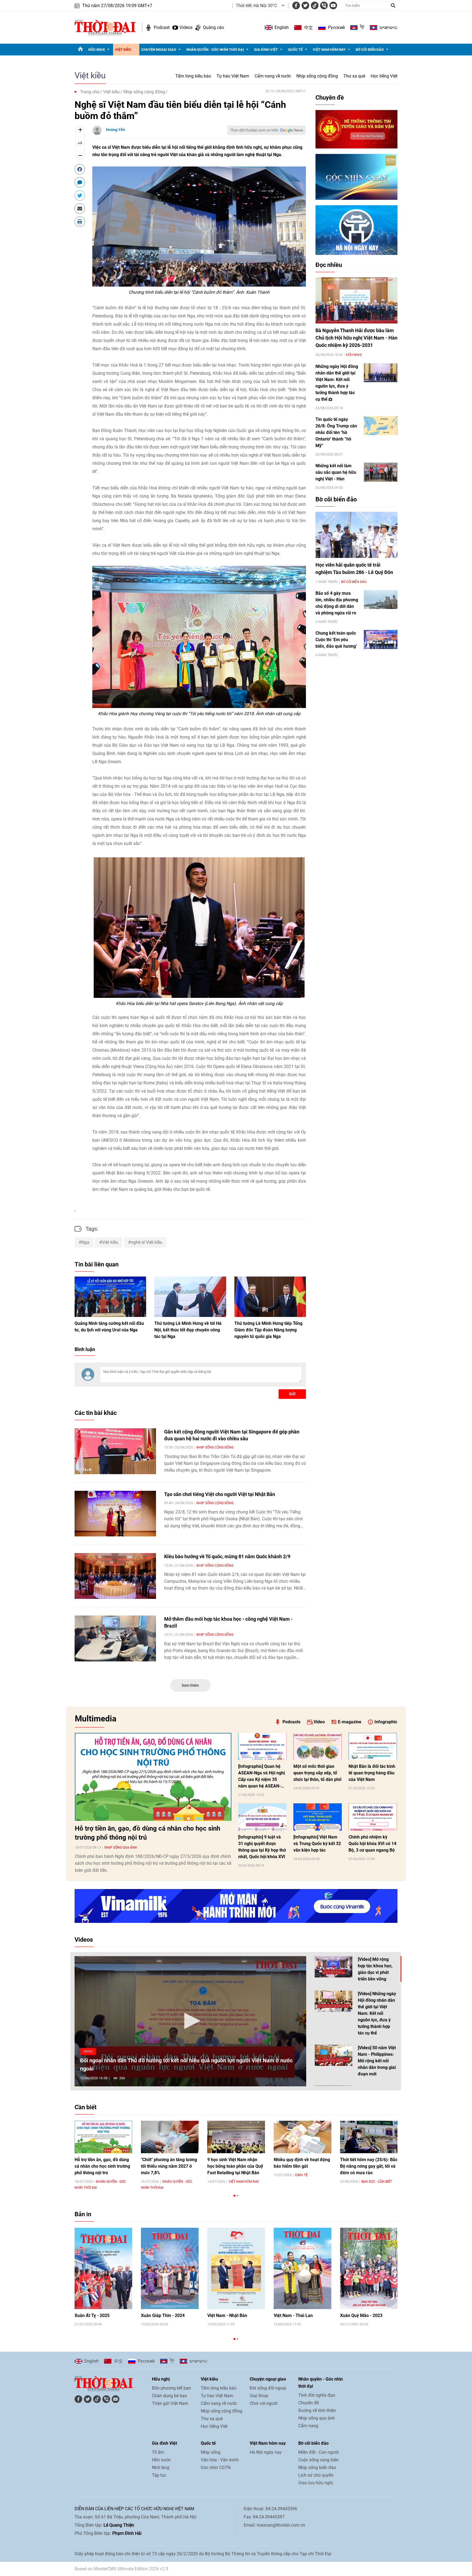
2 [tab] (238, 2196)
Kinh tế (301, 2175)
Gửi (292, 1394)
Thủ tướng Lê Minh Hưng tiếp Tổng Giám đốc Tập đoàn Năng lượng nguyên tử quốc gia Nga (268, 1330)
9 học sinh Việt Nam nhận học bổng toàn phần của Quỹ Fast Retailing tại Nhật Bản (235, 2166)
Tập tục (159, 2475)
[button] (190, 2021)
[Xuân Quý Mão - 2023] (369, 2269)
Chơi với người (264, 2403)
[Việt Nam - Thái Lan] (303, 2269)
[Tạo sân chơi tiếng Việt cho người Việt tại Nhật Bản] (115, 1514)
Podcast (162, 27)
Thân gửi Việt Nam (170, 2403)
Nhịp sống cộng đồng (317, 76)
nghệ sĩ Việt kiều (147, 1242)
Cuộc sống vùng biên (318, 2460)
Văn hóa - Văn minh (220, 2460)
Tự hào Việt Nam (233, 76)
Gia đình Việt (266, 50)
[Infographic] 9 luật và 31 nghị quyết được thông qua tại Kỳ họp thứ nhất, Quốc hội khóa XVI (262, 1847)
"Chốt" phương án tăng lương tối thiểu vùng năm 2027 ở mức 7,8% (169, 2166)
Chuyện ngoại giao (159, 50)
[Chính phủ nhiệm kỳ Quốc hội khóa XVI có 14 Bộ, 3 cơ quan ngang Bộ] (373, 1817)
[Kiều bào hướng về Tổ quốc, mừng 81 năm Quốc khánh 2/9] (115, 1576)
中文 (308, 28)
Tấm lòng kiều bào (193, 76)
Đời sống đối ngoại (268, 2388)
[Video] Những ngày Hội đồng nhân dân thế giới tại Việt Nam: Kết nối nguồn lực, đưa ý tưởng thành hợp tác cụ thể (377, 2013)
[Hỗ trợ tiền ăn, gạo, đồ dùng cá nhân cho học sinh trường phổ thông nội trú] (153, 1777)
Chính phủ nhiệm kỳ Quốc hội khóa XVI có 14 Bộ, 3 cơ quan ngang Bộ (372, 1844)
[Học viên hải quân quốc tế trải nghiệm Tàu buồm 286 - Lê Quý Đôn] (356, 535)
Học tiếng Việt (384, 76)
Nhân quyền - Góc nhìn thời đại (215, 50)
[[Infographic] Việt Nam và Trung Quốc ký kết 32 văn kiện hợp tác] (318, 1817)
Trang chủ (90, 92)
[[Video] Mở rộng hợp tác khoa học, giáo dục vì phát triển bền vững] (334, 1967)
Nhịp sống (211, 2452)
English (282, 27)
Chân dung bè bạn (169, 2396)
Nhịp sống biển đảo (317, 2468)
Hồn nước (161, 2460)
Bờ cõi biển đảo (370, 50)
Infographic (386, 1722)
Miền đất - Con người (318, 2452)
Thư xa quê (354, 76)
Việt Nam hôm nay (329, 50)
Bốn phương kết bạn (171, 2388)
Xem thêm (190, 1685)
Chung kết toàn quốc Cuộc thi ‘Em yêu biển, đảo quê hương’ (336, 640)
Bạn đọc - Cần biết (377, 2182)
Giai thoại (259, 2396)
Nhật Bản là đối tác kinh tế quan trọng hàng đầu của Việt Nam (372, 1773)
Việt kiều (123, 50)
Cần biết (85, 2107)
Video (319, 1722)
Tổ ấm (158, 2452)
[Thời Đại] (105, 27)
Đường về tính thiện (317, 2410)
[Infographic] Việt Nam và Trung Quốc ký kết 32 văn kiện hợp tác (317, 1844)
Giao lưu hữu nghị (316, 2483)
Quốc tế (295, 50)
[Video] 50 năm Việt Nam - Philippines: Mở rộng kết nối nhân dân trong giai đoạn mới (377, 2061)
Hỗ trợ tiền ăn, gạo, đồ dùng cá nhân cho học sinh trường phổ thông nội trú (147, 1833)
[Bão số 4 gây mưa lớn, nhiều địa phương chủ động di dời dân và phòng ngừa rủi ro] (381, 600)
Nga (85, 1242)
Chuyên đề (330, 98)
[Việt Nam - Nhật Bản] (236, 2269)
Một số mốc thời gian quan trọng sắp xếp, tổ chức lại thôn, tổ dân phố (317, 1773)
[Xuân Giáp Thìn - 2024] (170, 2269)
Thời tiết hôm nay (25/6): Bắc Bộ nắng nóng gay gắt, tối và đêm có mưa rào (369, 2166)
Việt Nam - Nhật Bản (227, 2315)
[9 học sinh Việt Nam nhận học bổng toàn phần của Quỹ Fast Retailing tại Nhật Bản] (236, 2137)
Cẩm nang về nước (273, 76)
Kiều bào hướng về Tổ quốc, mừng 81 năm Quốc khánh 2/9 (227, 1556)
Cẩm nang (308, 2426)
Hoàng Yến (116, 130)
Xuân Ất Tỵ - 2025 (92, 2315)
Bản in (83, 2214)
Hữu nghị (97, 50)
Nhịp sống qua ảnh (121, 1848)
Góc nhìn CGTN (216, 2468)
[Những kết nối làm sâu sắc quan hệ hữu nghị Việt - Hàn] (381, 472)
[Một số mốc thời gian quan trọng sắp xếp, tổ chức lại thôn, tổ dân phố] (318, 1747)
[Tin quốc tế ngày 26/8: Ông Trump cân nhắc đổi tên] (381, 426)
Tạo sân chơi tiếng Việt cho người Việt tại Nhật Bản (220, 1494)
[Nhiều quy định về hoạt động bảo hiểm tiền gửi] (303, 2137)
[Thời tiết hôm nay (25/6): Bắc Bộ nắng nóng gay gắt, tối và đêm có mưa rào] (369, 2137)
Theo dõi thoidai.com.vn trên (254, 130)
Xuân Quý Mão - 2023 (361, 2315)
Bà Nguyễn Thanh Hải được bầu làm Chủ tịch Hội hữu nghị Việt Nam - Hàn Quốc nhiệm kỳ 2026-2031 (356, 338)
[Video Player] (190, 2021)
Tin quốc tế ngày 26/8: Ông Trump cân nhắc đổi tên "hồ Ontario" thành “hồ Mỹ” (336, 432)
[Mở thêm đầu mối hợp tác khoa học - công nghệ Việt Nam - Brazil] (115, 1638)
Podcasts (291, 1722)
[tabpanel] (103, 2155)
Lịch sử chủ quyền (316, 2475)
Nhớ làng (161, 2468)
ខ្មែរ (362, 28)
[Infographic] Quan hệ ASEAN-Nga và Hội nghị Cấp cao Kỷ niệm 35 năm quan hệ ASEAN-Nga (262, 1777)
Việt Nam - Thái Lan (293, 2315)
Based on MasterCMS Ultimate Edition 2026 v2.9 (121, 2569)
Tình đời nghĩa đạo (317, 2395)
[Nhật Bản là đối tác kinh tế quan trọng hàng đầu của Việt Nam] (373, 1747)
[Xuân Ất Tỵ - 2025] (103, 2269)
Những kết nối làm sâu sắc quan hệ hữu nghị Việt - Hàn (336, 472)
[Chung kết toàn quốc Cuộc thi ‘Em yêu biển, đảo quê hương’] (381, 639)
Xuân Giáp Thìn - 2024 (163, 2315)
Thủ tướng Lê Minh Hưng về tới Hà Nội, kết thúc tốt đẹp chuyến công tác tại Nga (188, 1330)
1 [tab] (234, 2196)
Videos (186, 27)
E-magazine (350, 1722)
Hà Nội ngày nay (266, 2452)
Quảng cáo (213, 27)
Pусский (336, 27)
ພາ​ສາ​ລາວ (389, 28)
